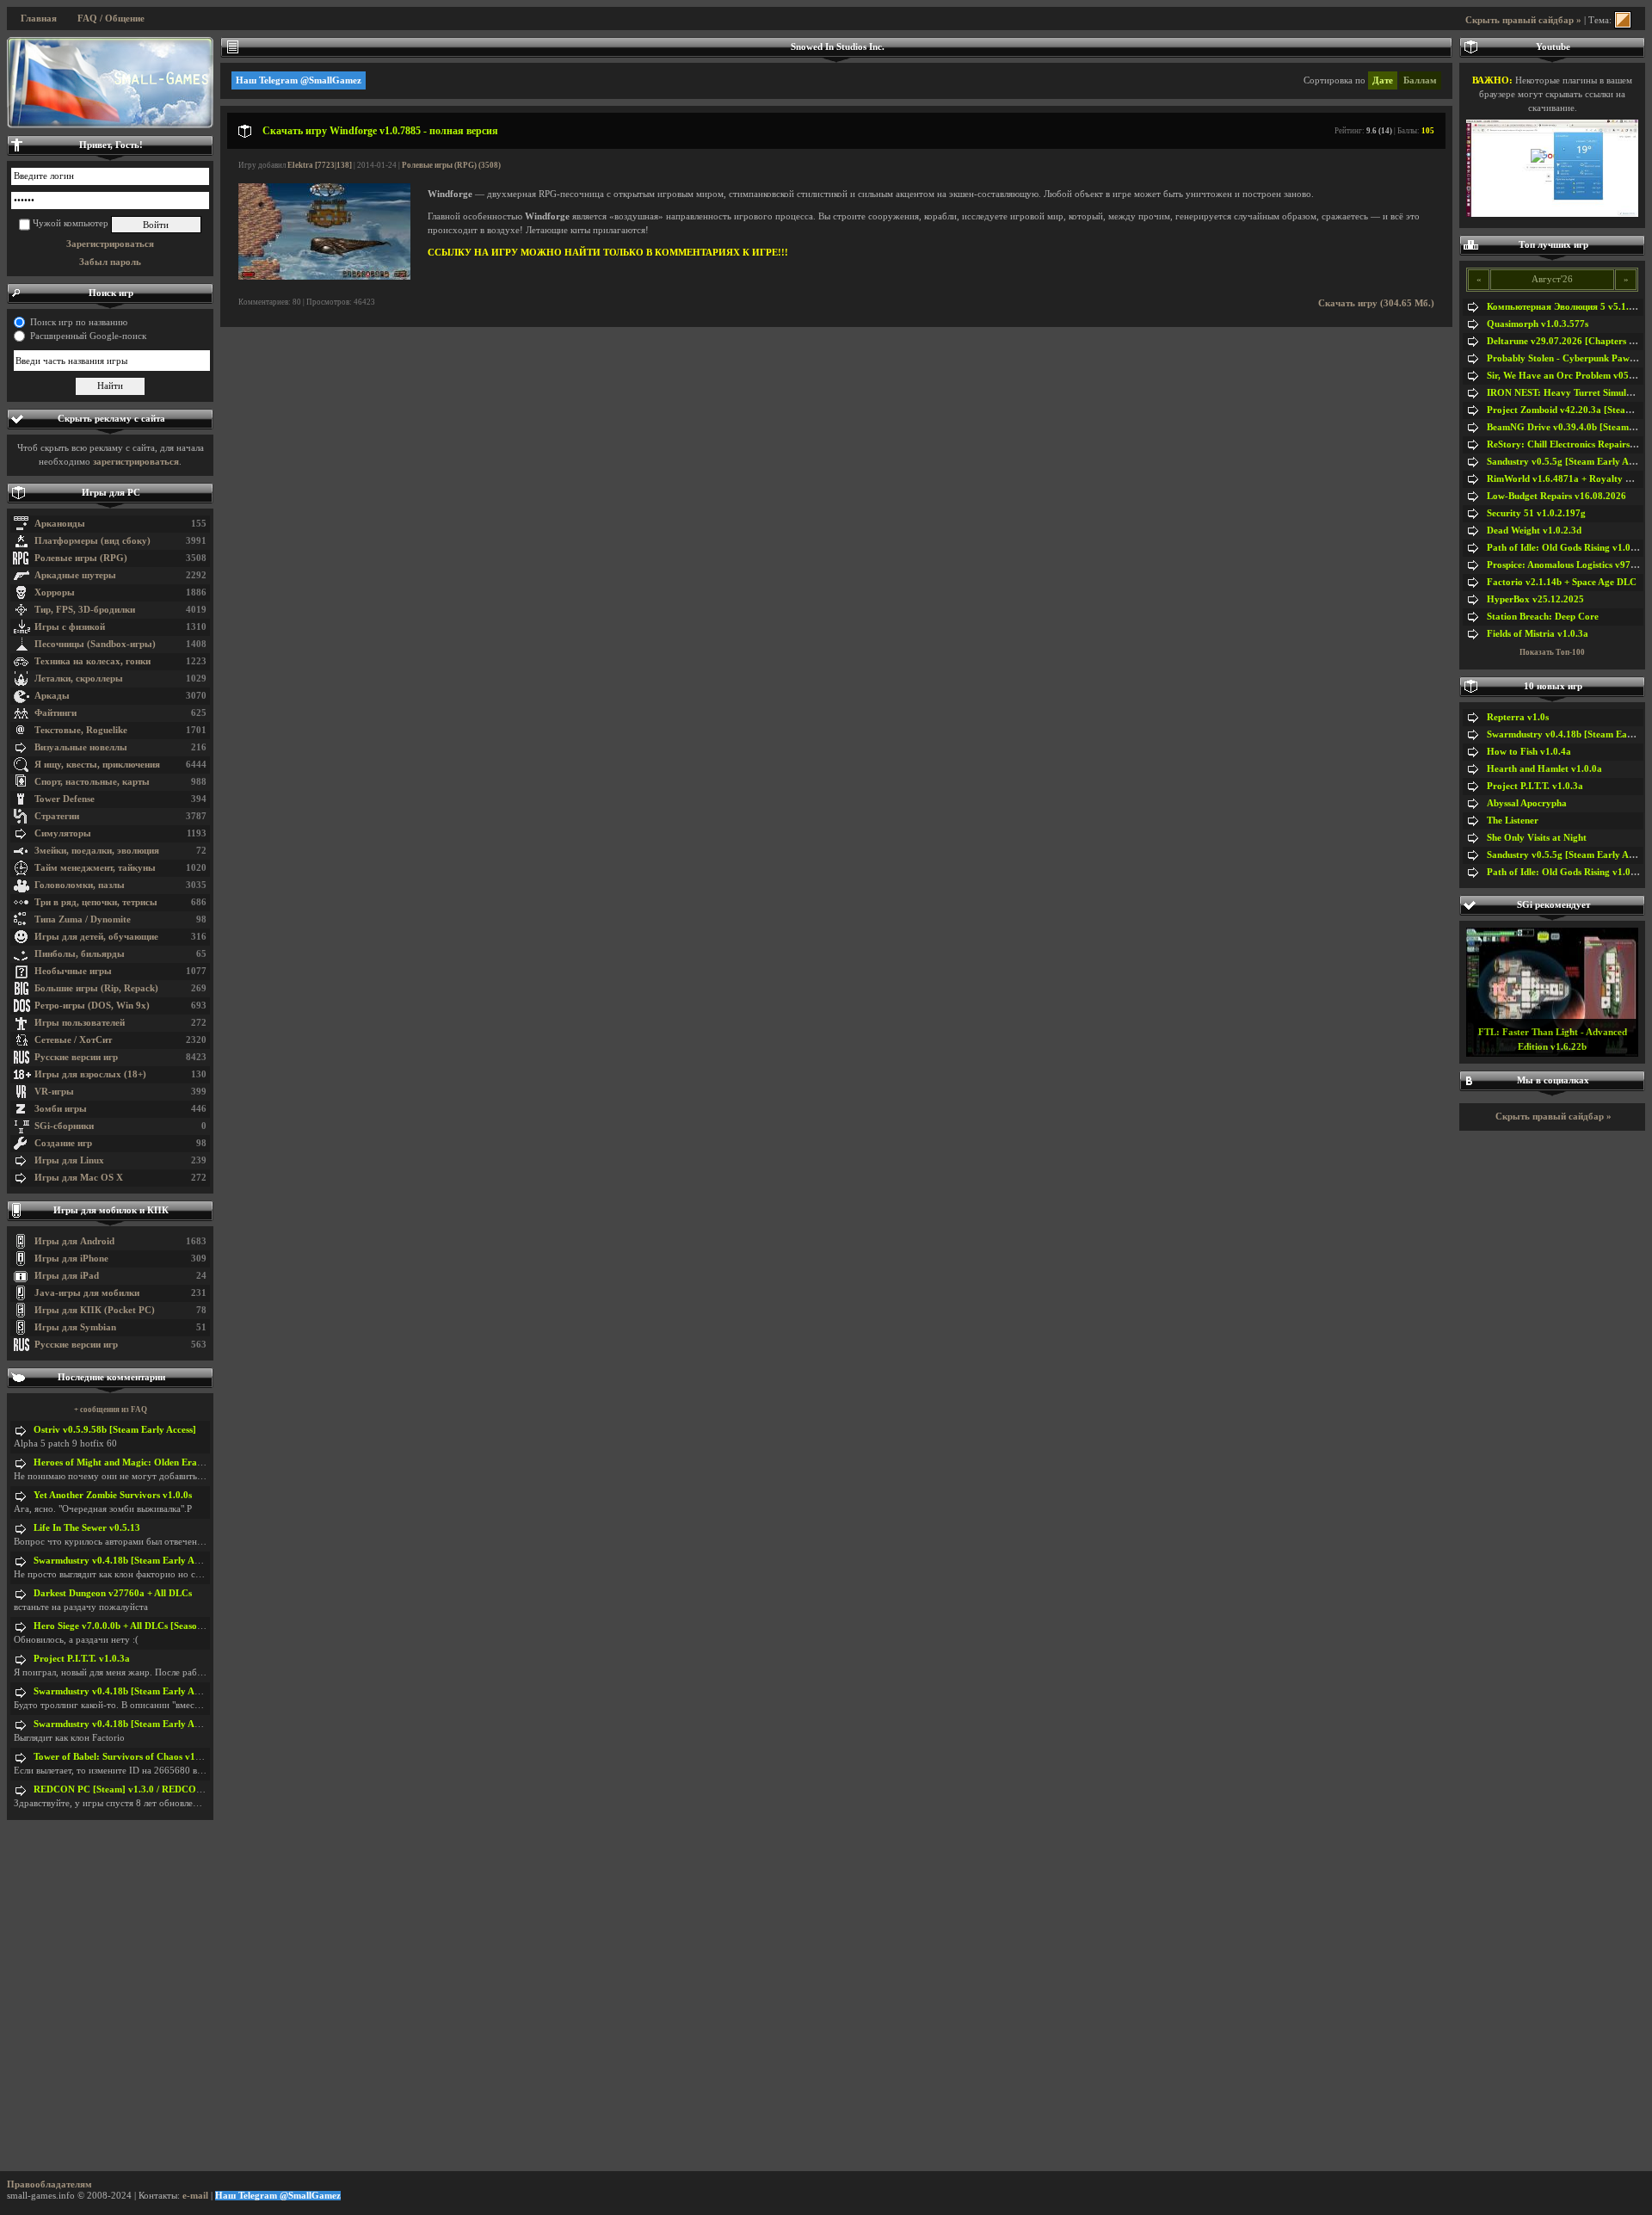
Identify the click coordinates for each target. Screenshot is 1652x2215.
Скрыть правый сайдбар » (1523, 20)
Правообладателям (49, 2184)
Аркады (52, 696)
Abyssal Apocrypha (1527, 803)
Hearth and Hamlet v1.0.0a (1544, 769)
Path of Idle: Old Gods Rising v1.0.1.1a (1569, 548)
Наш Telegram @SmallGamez (299, 80)
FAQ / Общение (111, 19)
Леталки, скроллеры (79, 679)
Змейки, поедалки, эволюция (97, 851)
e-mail (195, 2196)
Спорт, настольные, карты (92, 782)
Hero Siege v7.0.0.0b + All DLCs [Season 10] (126, 1626)
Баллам (1420, 80)
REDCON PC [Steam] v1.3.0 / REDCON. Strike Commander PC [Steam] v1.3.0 (200, 1789)
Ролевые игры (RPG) (81, 558)
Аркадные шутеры (75, 575)
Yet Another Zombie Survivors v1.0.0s (113, 1495)
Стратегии (57, 816)
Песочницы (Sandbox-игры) (95, 644)
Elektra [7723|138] (320, 165)
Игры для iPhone (71, 1259)
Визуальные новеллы (81, 747)
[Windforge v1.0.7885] (324, 277)
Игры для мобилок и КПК (111, 1210)
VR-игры (54, 1092)
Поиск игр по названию (79, 322)
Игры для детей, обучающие (96, 937)
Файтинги (55, 713)
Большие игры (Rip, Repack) (96, 988)
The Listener (1513, 821)
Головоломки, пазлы (80, 885)
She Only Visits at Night (1537, 838)
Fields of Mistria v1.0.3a (1538, 634)
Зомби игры (61, 1109)
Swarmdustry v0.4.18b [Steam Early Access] (126, 1561)
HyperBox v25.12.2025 (1535, 599)
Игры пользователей (80, 1023)
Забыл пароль (110, 262)
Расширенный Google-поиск (88, 336)
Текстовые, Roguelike (81, 730)
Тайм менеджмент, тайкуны (95, 868)
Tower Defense (65, 799)
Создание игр (63, 1143)
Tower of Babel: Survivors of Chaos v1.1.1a (125, 1757)
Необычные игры (73, 971)
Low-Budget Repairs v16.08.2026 (1556, 496)
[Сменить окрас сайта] (1623, 20)
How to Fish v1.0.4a (1529, 752)
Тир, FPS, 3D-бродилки (85, 610)
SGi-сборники (64, 1126)
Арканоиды (60, 524)
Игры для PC (111, 493)
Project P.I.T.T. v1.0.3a (82, 1659)
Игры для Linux (69, 1160)
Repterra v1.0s (1518, 717)
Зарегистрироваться (110, 244)
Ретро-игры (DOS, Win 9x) (92, 1006)
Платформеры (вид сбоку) (92, 541)
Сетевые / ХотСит (73, 1040)
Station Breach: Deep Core (1543, 617)
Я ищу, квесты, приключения (97, 765)
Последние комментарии (111, 1377)
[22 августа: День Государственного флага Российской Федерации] (110, 83)
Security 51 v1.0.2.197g (1536, 513)
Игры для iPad (67, 1276)
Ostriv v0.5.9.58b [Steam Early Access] (115, 1430)
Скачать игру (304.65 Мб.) (1376, 303)
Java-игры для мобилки (87, 1293)
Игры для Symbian (75, 1327)
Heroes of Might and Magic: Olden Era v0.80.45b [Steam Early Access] (182, 1462)
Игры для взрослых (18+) (90, 1074)
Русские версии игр (76, 1057)
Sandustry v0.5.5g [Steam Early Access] (1569, 462)
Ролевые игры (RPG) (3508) (451, 165)
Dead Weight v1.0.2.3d (1534, 531)
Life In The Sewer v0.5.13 (87, 1528)
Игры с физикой (70, 627)
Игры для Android (74, 1241)
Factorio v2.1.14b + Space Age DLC (1562, 582)
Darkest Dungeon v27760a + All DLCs (113, 1593)
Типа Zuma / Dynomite (83, 919)
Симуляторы (63, 833)
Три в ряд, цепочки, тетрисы (96, 902)
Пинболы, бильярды (80, 954)
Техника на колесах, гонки (92, 661)
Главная (39, 19)
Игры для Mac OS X (79, 1178)
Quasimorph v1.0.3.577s (1538, 324)
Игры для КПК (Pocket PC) (95, 1310)
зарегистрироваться (136, 462)
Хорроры (55, 592)
